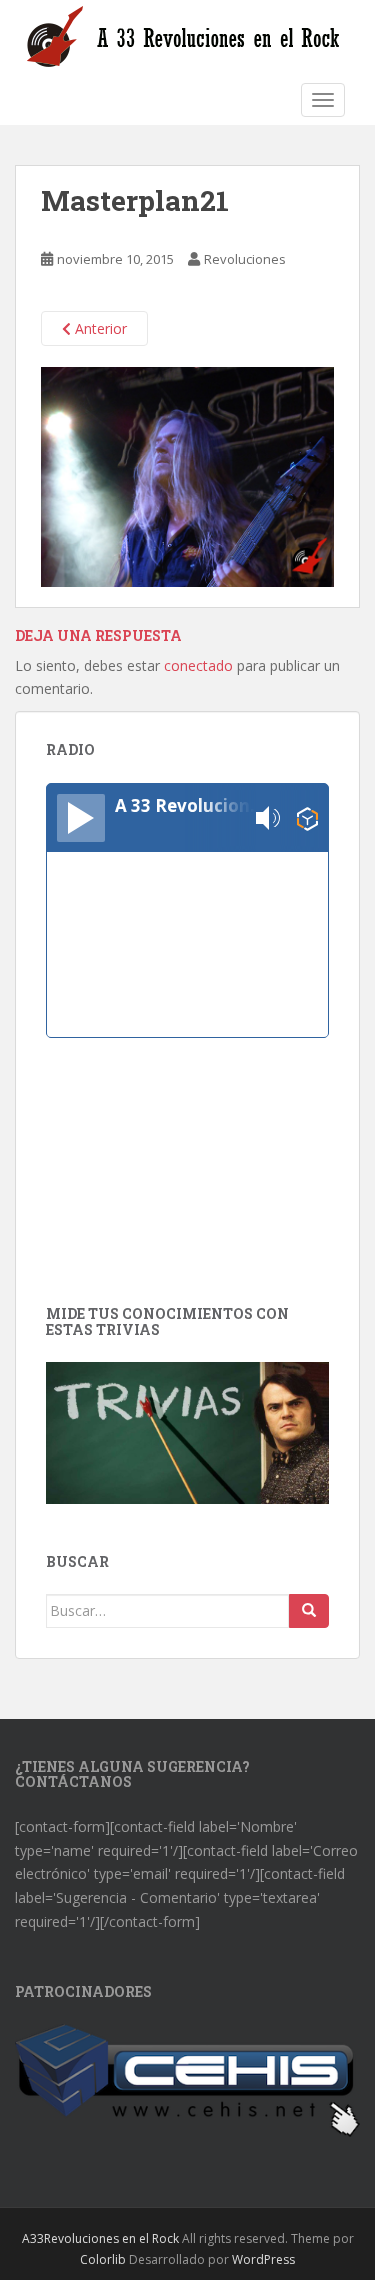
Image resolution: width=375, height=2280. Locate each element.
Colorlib (103, 2259)
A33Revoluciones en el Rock (100, 2238)
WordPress (263, 2259)
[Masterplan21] (187, 475)
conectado (198, 665)
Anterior (99, 328)
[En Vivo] (81, 818)
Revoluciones (245, 259)
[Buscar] (309, 1611)
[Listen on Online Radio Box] (307, 818)
